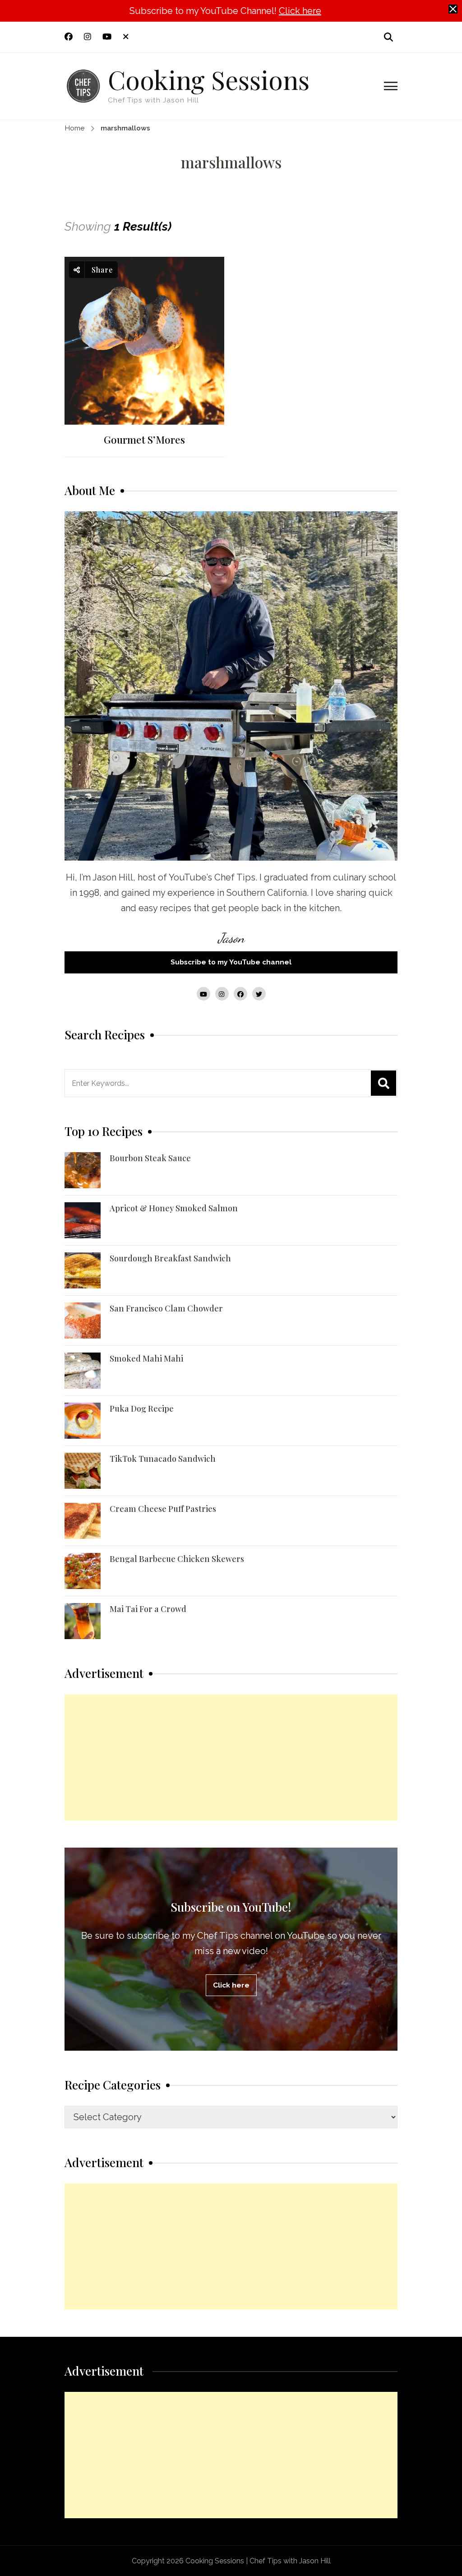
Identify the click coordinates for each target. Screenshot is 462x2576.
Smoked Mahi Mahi (146, 1358)
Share (101, 270)
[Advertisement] (231, 1757)
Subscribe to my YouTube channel (231, 962)
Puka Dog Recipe (142, 1408)
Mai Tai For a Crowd (148, 1609)
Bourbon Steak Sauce (150, 1158)
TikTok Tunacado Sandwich (163, 1459)
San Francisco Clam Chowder (166, 1308)
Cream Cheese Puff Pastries (163, 1509)
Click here (300, 11)
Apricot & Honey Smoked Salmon (174, 1208)
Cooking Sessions (209, 79)
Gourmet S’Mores (144, 440)
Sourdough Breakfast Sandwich (170, 1258)
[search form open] (388, 37)
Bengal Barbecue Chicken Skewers (177, 1559)
